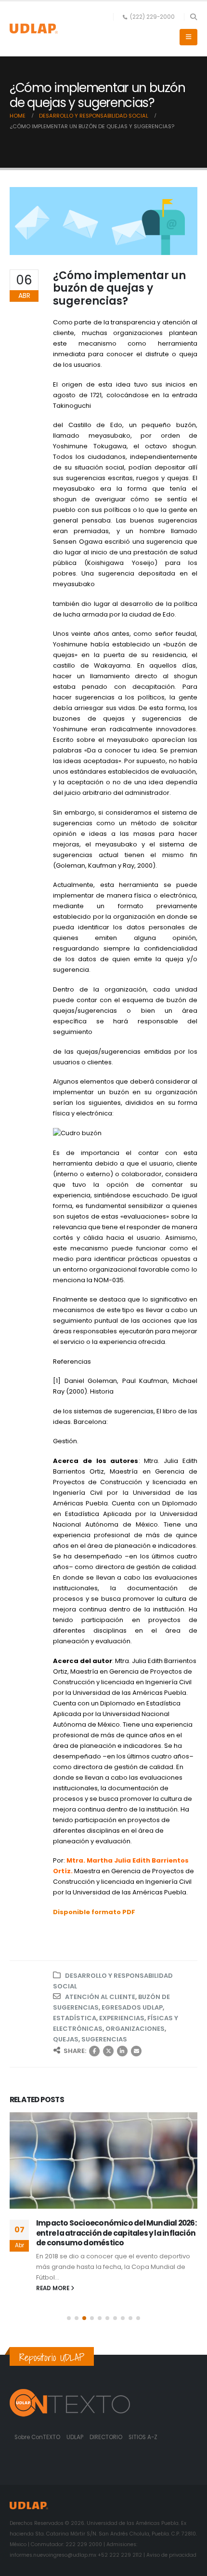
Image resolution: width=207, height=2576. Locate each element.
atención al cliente (100, 1997)
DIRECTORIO (107, 2437)
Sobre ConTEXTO (37, 2437)
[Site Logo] (34, 29)
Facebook (94, 2051)
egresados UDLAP (132, 2007)
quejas (66, 2039)
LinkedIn (122, 2051)
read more (53, 2279)
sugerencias (104, 2039)
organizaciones (135, 2029)
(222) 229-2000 (152, 17)
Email (136, 2051)
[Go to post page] (103, 2160)
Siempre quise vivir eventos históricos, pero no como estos (116, 2228)
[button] (193, 17)
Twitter (108, 2051)
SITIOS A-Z (143, 2437)
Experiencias (122, 2018)
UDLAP (76, 2437)
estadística (75, 2018)
